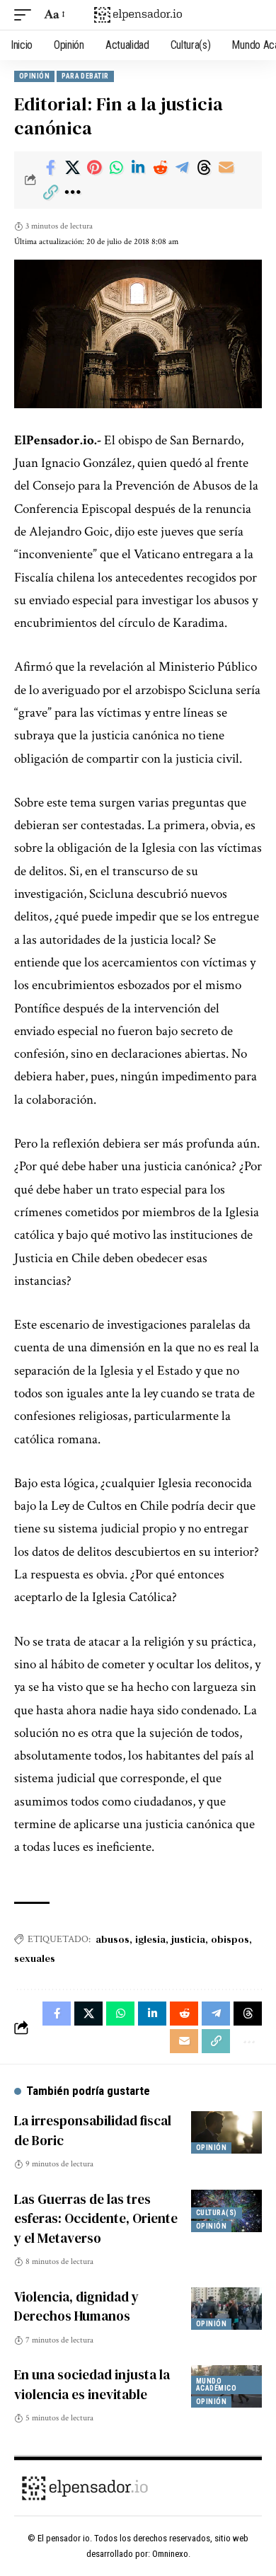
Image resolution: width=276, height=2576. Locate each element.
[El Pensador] (138, 15)
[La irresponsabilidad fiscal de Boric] (226, 2132)
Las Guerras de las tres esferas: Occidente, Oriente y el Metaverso (96, 2218)
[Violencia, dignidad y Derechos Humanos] (226, 2309)
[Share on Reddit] (160, 168)
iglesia (150, 1939)
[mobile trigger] (26, 15)
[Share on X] (72, 168)
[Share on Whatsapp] (116, 168)
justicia (188, 1939)
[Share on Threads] (204, 168)
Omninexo (170, 2554)
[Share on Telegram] (182, 168)
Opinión (34, 76)
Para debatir (85, 76)
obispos (230, 1939)
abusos (113, 1939)
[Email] (226, 168)
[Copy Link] (50, 192)
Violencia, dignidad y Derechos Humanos (76, 2306)
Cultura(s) (217, 2213)
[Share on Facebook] (50, 168)
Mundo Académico (216, 2385)
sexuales (35, 1958)
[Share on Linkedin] (138, 168)
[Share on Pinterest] (94, 168)
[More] (72, 192)
